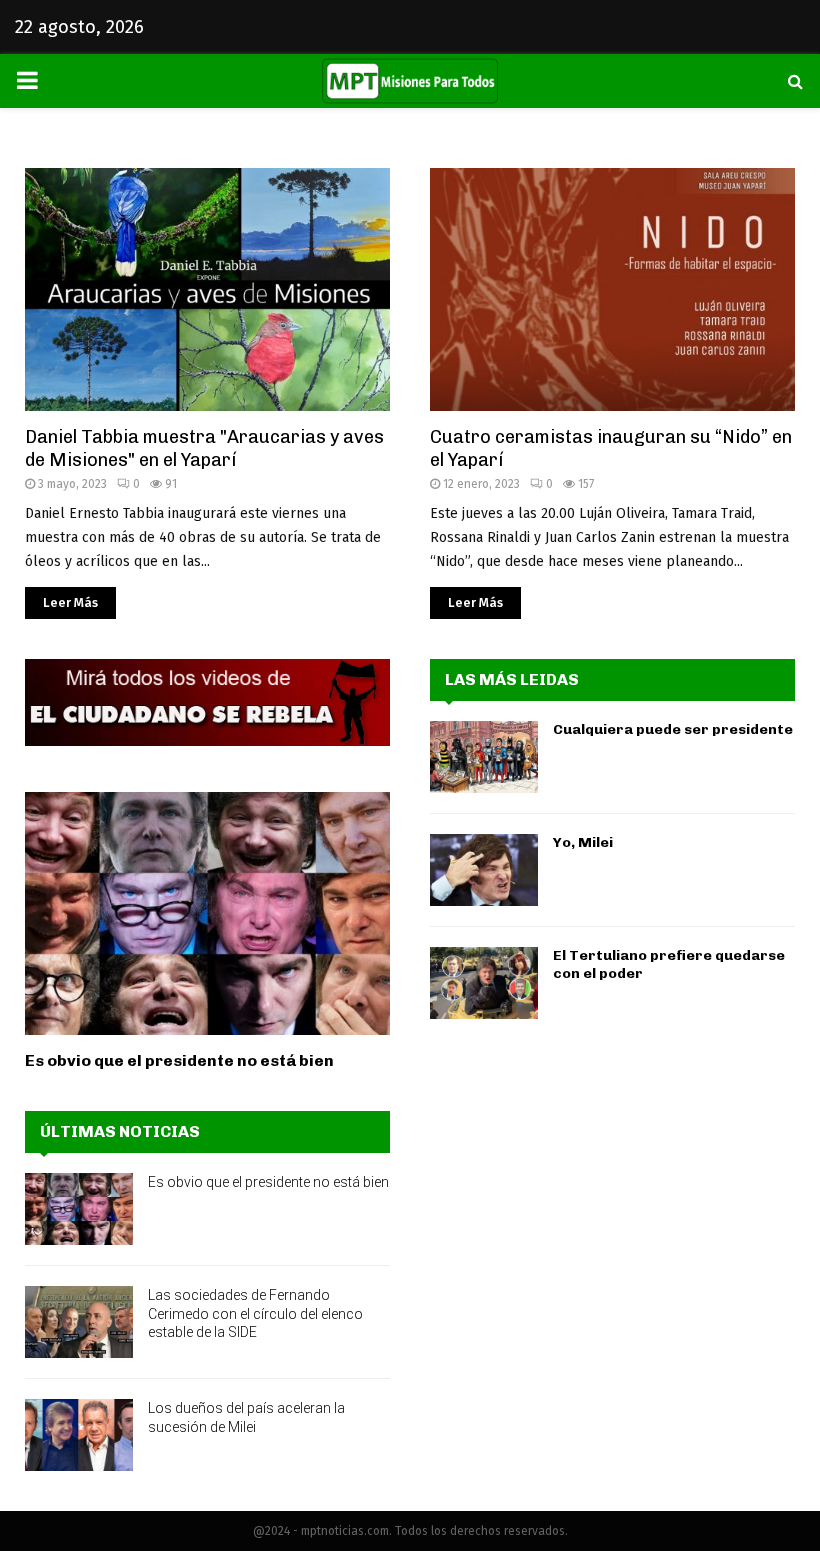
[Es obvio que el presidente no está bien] (207, 913)
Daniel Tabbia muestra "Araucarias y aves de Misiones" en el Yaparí (204, 448)
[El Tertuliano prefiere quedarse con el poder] (484, 983)
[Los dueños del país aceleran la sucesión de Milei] (79, 1435)
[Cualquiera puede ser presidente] (484, 757)
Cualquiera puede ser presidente (673, 729)
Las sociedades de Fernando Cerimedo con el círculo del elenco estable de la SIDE (255, 1313)
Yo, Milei (583, 842)
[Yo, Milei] (484, 870)
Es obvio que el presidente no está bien (179, 1060)
